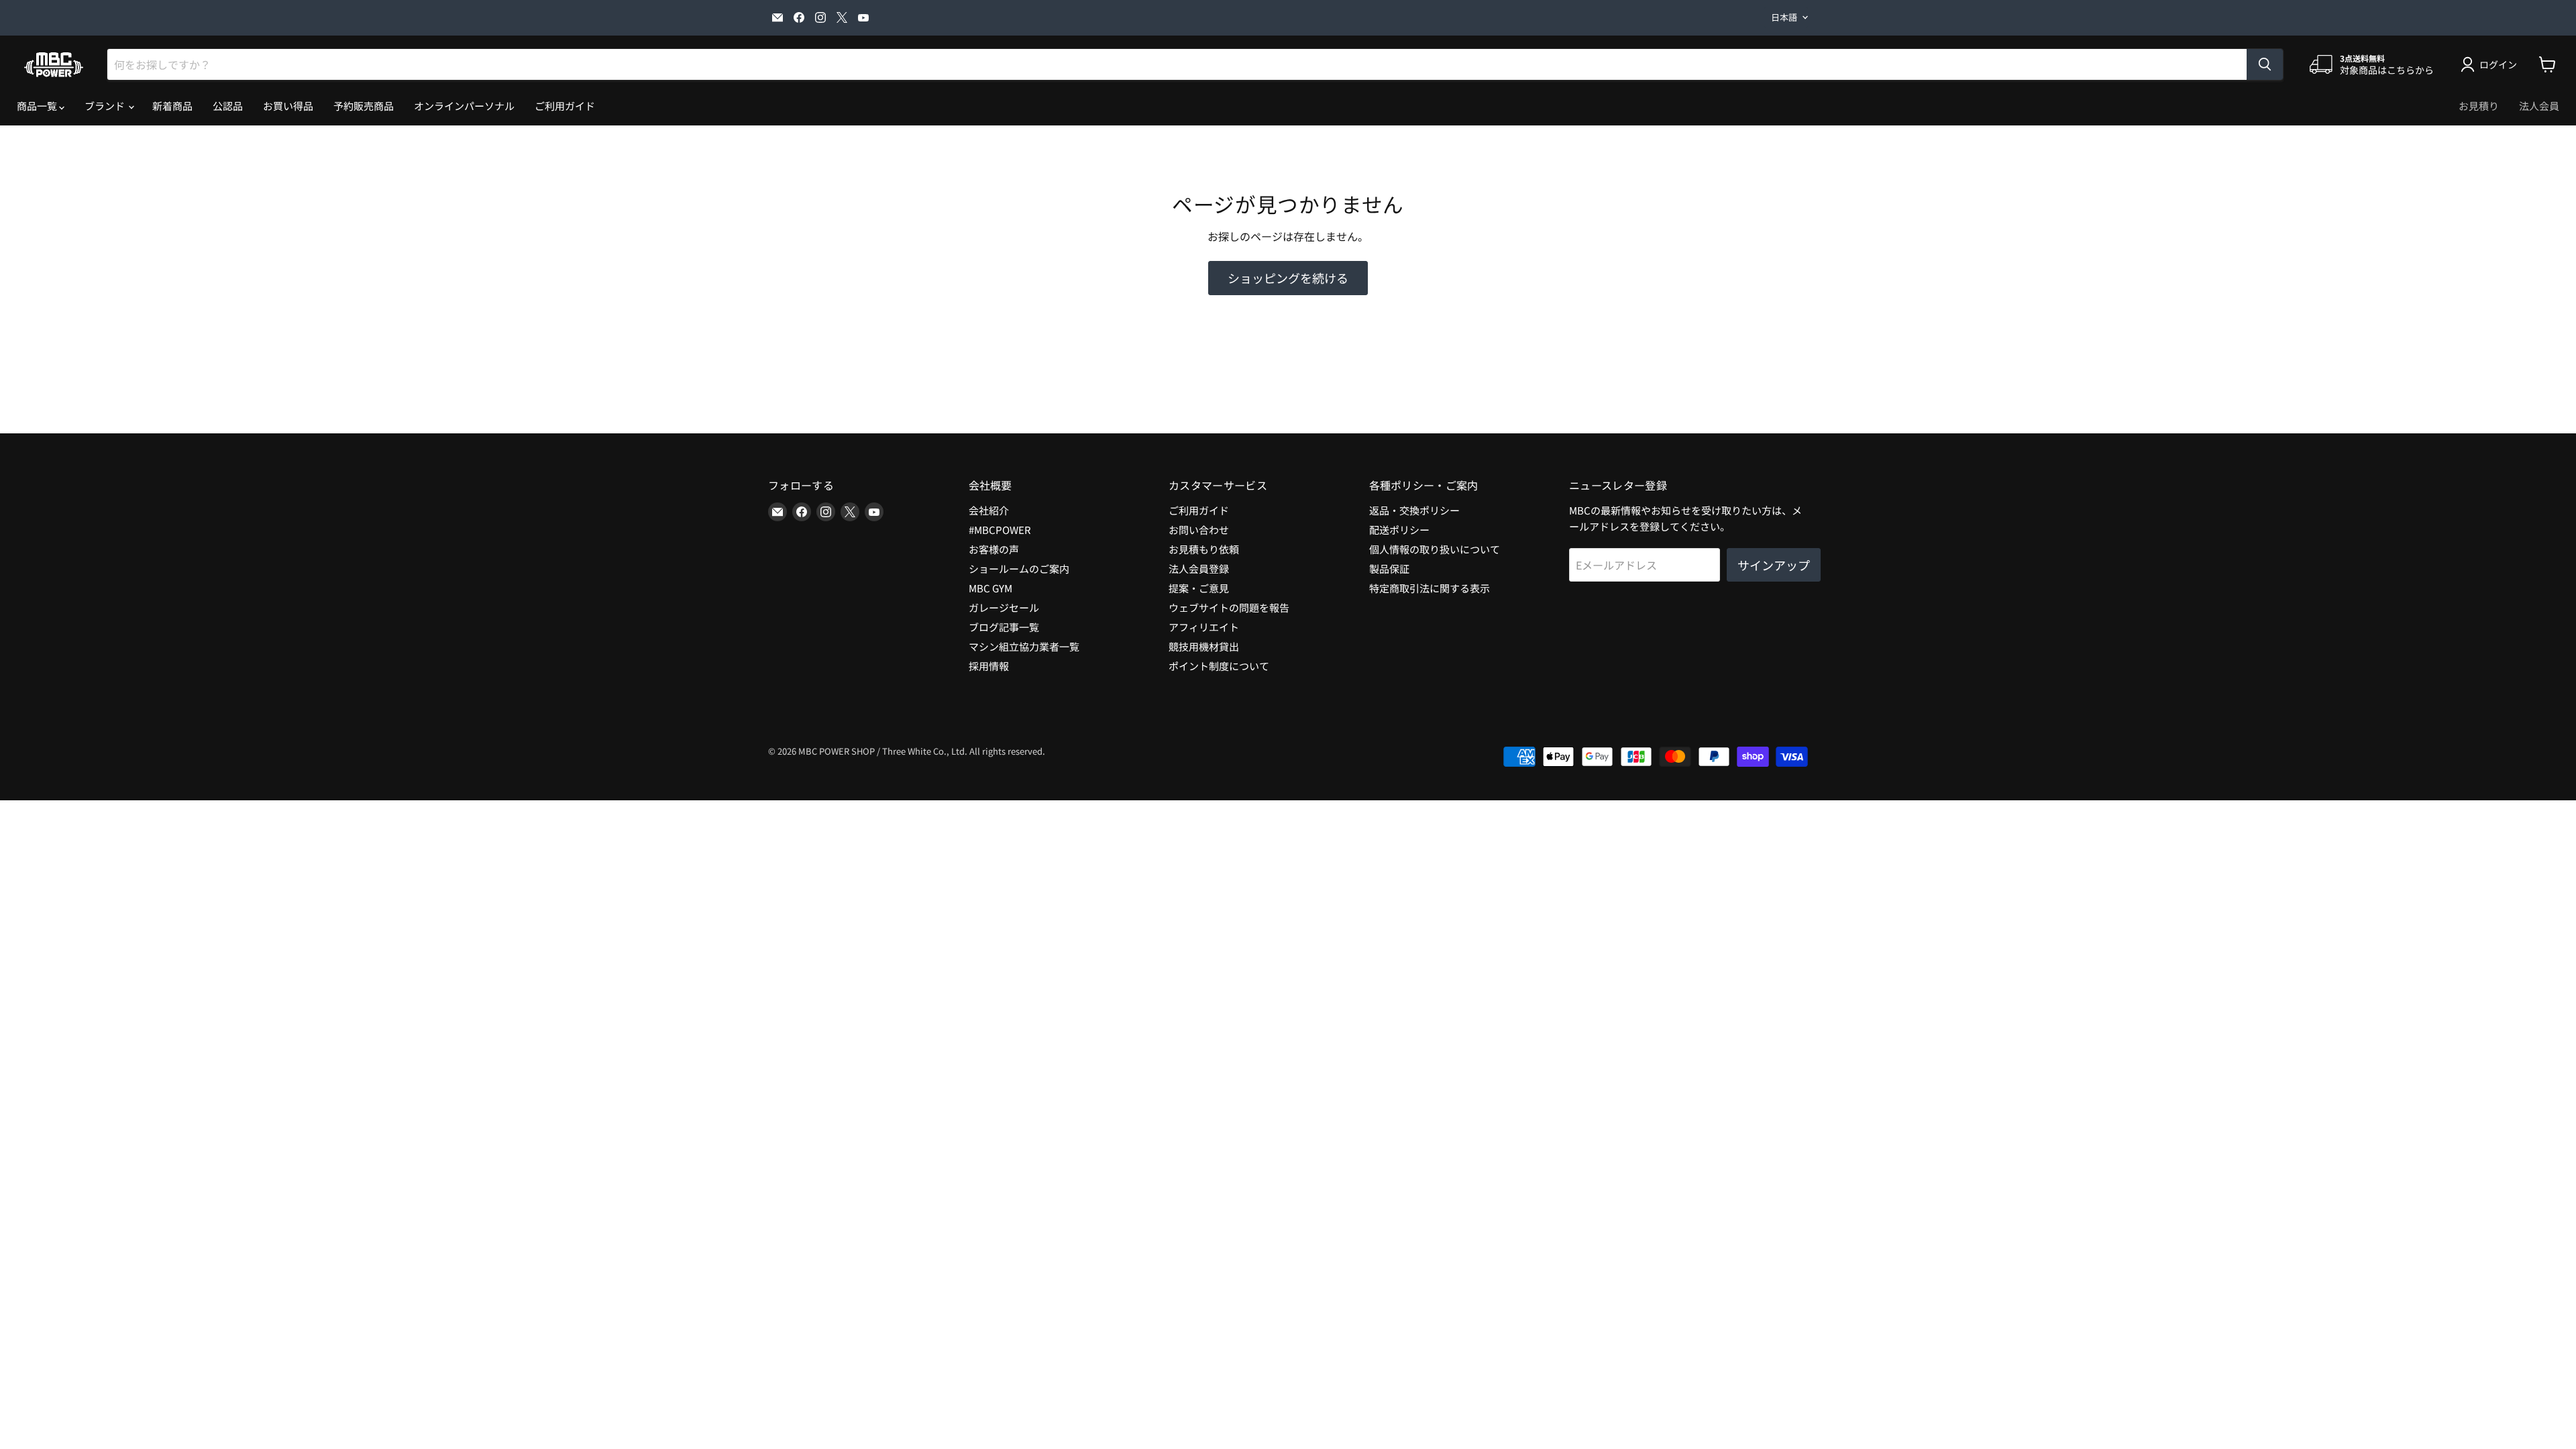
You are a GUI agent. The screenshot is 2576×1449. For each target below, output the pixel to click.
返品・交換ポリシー (1414, 510)
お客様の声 (994, 549)
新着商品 (172, 106)
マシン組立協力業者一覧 (1024, 646)
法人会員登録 (1199, 569)
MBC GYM (990, 588)
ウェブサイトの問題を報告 (1229, 607)
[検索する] (2265, 64)
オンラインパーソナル (464, 106)
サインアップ (1774, 565)
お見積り (2479, 106)
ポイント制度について (1219, 666)
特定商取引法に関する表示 (1430, 588)
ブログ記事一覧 (1004, 627)
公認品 (228, 106)
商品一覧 (38, 106)
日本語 (1784, 17)
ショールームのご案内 (1019, 569)
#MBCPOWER (1000, 530)
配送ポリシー (1399, 530)
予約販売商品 (364, 106)
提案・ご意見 (1199, 588)
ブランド (106, 106)
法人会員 (2539, 106)
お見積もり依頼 (1204, 549)
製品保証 (1389, 569)
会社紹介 (989, 510)
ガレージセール (1004, 607)
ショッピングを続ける (1288, 278)
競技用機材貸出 (1204, 646)
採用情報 (989, 666)
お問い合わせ (1199, 530)
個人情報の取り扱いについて (1435, 549)
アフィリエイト (1204, 627)
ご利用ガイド (565, 106)
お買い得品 (288, 106)
